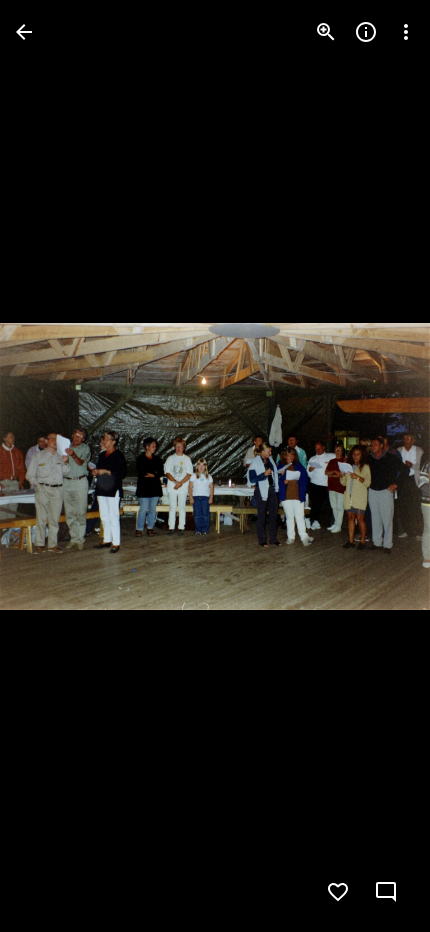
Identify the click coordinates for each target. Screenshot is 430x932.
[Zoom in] (326, 32)
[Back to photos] (24, 32)
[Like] (338, 892)
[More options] (406, 32)
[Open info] (366, 32)
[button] (56, 466)
